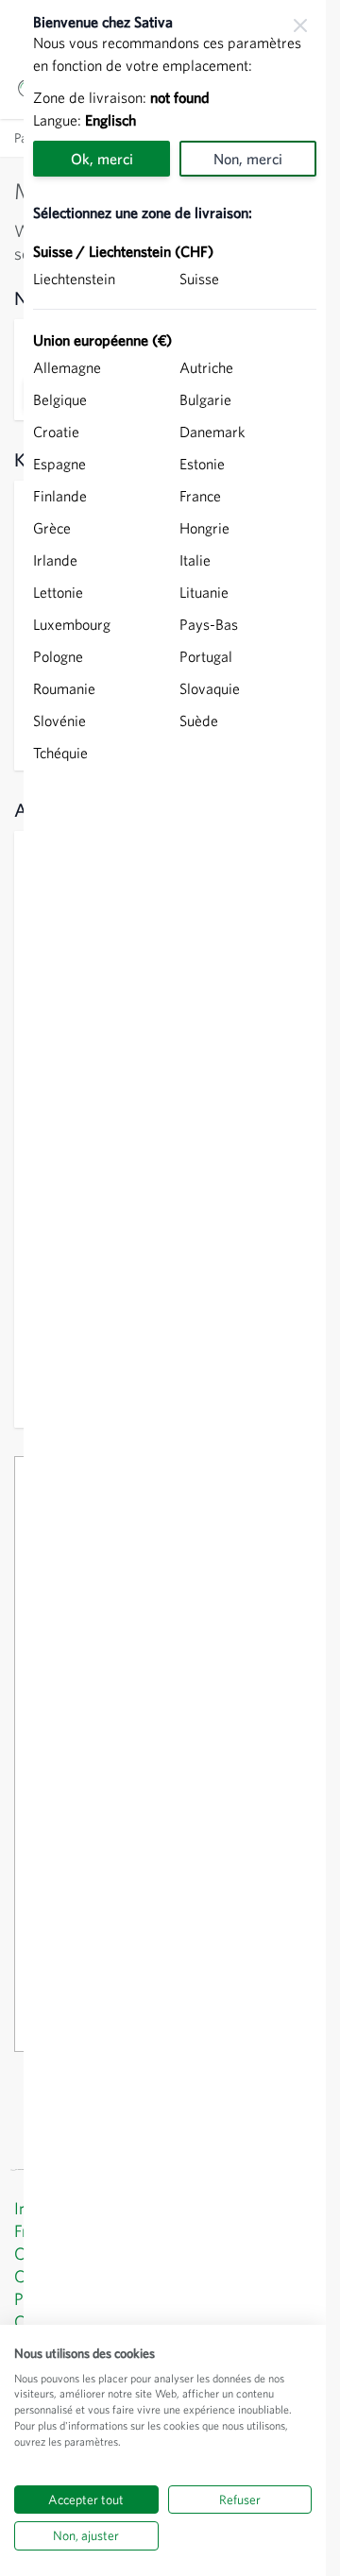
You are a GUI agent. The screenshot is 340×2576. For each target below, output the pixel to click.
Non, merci (248, 159)
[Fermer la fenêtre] (300, 25)
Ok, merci (102, 159)
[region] (175, 1288)
